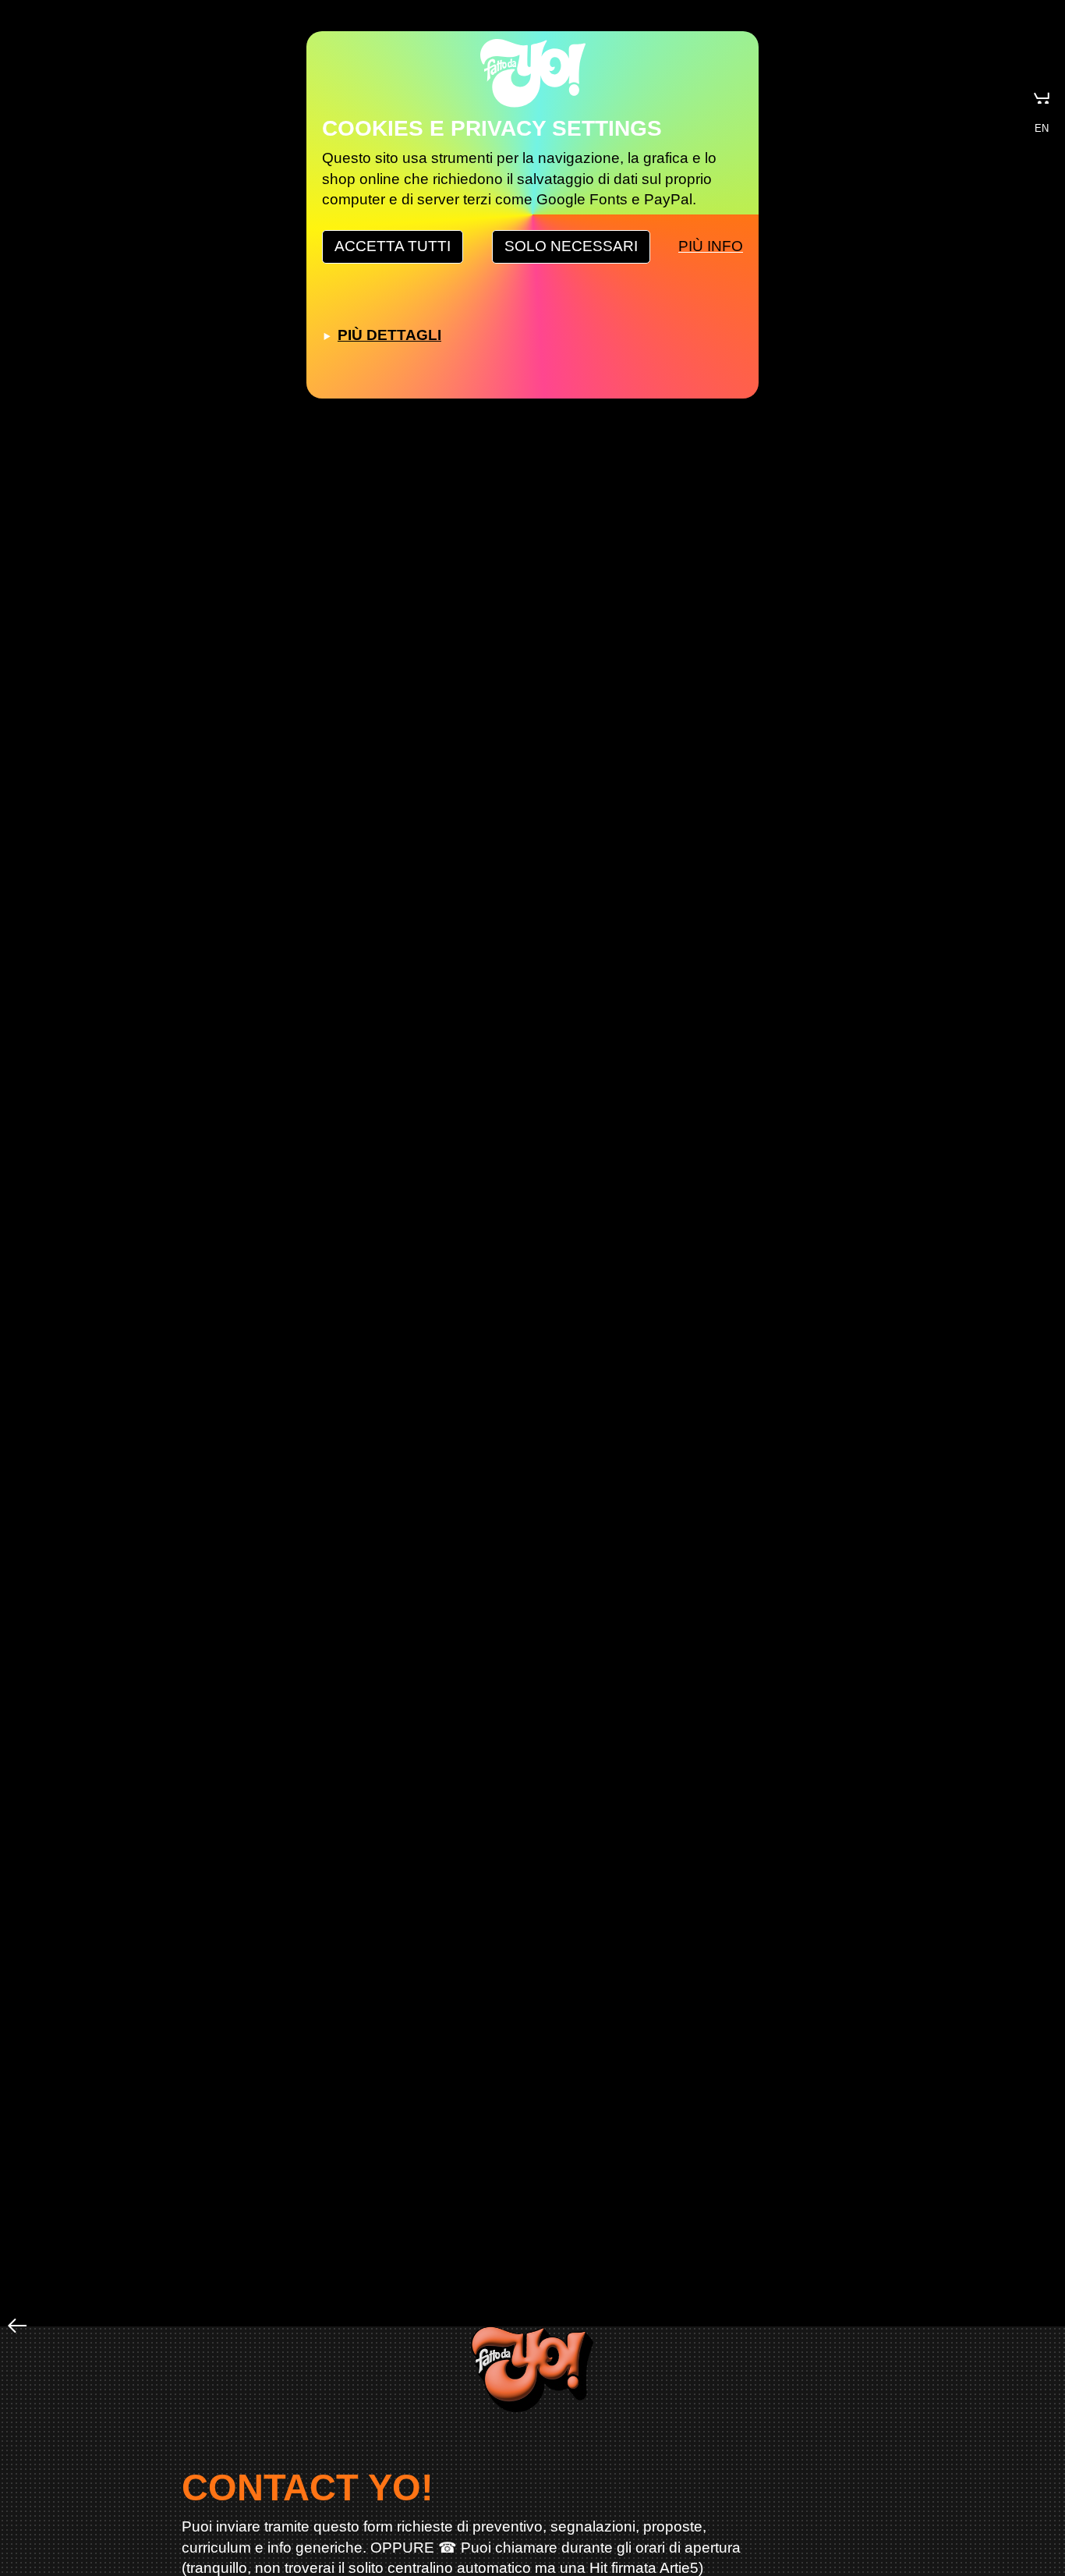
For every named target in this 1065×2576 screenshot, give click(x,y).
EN (1042, 128)
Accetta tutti (393, 246)
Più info (711, 246)
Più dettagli (389, 335)
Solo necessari (571, 246)
